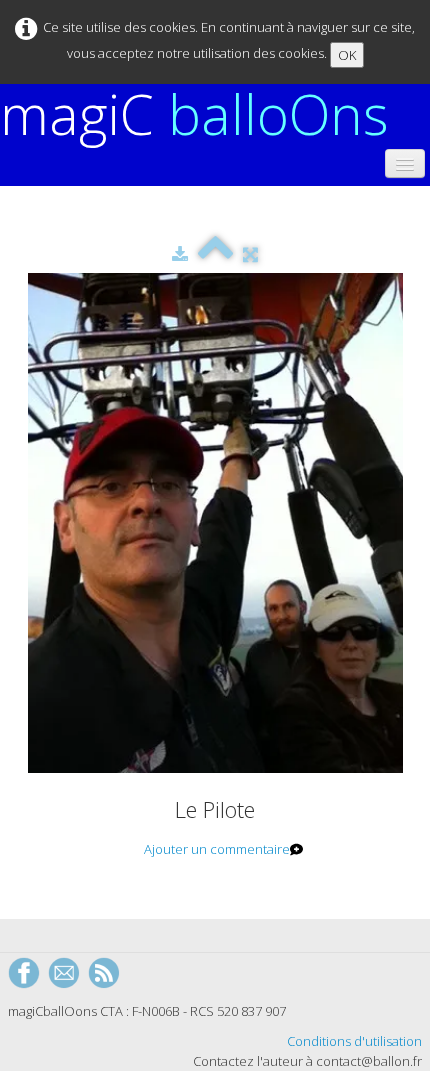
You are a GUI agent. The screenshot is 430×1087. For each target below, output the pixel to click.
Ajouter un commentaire (217, 849)
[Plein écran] (250, 254)
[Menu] (405, 163)
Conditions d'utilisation (354, 1041)
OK (347, 55)
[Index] (215, 254)
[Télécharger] (180, 254)
